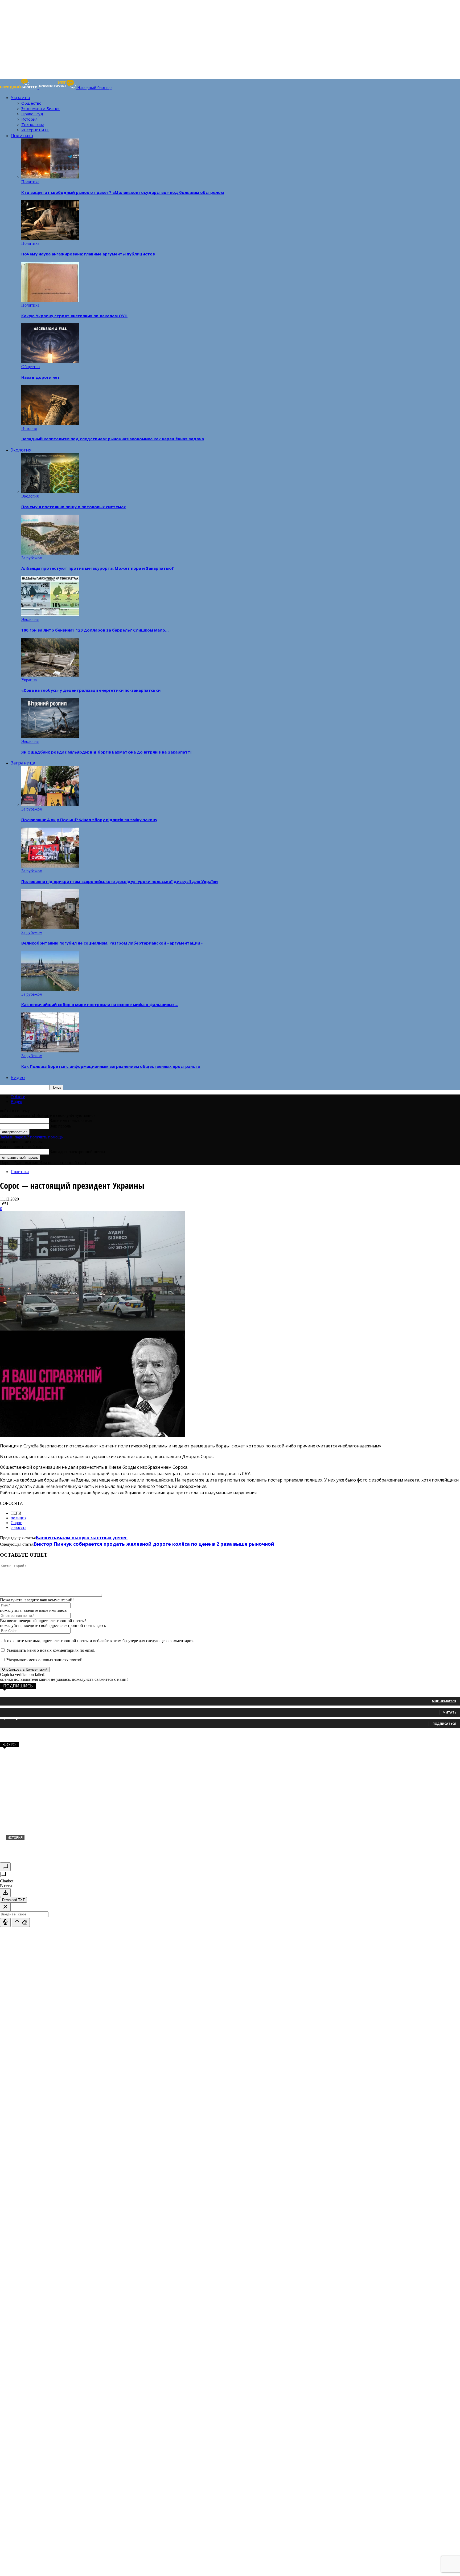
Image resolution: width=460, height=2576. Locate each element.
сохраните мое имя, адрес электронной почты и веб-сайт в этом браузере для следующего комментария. (100, 1641)
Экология (21, 450)
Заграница (23, 763)
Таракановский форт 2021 (38, 1846)
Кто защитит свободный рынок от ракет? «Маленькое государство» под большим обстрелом (123, 192)
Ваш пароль (60, 1126)
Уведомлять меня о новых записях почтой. (45, 1660)
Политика (22, 135)
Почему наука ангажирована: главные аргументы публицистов (88, 254)
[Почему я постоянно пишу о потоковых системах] (50, 491)
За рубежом (32, 558)
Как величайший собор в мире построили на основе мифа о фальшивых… (100, 1004)
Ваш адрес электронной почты (77, 1152)
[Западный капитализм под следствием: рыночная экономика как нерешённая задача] (50, 424)
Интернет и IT (35, 130)
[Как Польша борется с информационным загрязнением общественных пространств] (50, 1051)
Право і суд (32, 114)
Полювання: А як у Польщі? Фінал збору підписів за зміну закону (89, 820)
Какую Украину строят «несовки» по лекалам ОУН (74, 316)
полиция (19, 1518)
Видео (18, 1077)
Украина (20, 97)
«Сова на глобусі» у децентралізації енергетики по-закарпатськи (91, 690)
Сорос (16, 1523)
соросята (19, 1527)
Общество (31, 103)
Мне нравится (444, 1701)
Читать (450, 1712)
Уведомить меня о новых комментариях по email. (51, 1650)
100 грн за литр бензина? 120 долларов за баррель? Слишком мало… (95, 630)
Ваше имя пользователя (71, 1120)
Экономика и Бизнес (41, 108)
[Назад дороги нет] (50, 362)
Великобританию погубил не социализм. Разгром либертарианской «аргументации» (112, 943)
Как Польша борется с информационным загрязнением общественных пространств (111, 1066)
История (29, 119)
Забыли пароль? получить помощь (31, 1137)
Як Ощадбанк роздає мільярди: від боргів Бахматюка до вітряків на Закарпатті (106, 752)
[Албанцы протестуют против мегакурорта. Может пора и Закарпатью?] (50, 553)
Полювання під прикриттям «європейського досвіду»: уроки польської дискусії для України (120, 881)
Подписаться (444, 1724)
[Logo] (19, 88)
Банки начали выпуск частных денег (82, 1537)
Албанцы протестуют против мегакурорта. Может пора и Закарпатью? (98, 568)
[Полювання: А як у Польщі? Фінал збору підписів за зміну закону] (50, 804)
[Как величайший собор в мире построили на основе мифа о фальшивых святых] (50, 989)
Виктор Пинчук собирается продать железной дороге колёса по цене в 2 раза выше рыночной (154, 1544)
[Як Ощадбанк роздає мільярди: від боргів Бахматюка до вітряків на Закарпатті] (50, 737)
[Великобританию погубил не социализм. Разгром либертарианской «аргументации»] (50, 928)
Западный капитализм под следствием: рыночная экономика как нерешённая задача (113, 439)
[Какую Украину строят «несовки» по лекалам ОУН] (50, 300)
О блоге (18, 1097)
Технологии (33, 124)
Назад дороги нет (41, 377)
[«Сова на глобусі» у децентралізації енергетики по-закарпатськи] (50, 675)
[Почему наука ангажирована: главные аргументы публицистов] (50, 239)
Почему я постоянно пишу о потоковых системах (74, 507)
